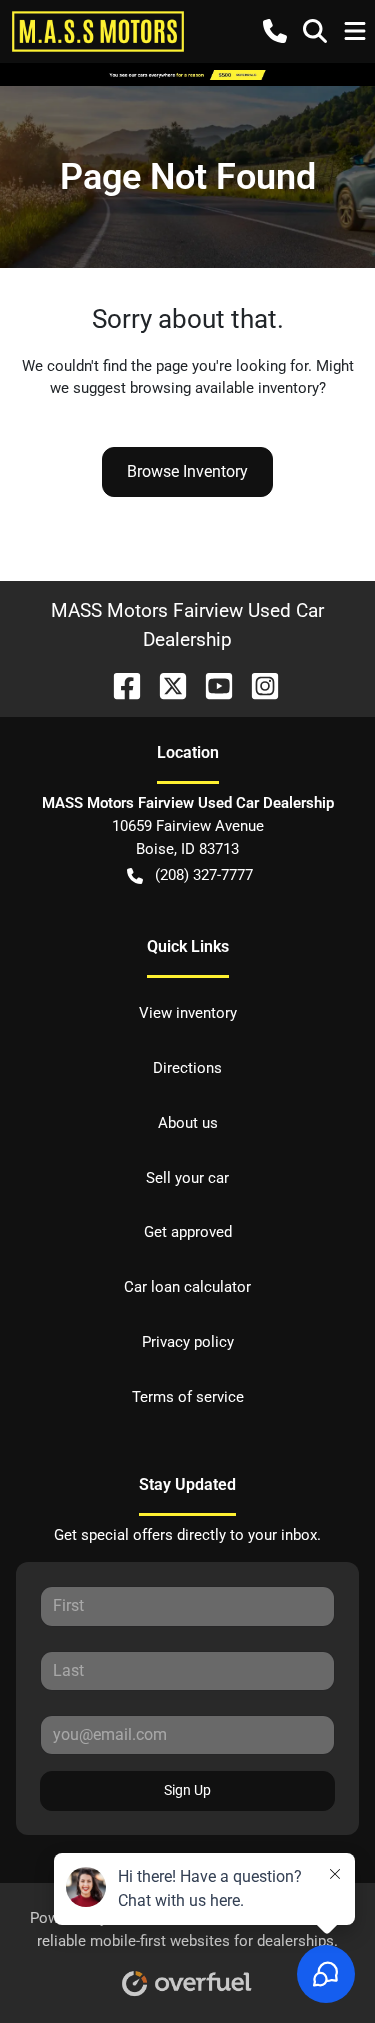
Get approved (188, 1232)
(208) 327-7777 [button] (204, 875)
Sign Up (187, 1790)
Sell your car (187, 1178)
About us (188, 1123)
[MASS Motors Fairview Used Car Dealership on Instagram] (257, 684)
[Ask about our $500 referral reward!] (187, 74)
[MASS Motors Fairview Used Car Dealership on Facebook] (119, 684)
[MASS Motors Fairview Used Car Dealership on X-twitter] (165, 684)
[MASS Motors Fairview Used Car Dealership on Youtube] (211, 684)
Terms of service (188, 1397)
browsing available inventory (224, 388)
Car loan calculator (187, 1287)
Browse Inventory (187, 471)
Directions (187, 1068)
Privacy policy (188, 1342)
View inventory (188, 1013)
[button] (275, 31)
